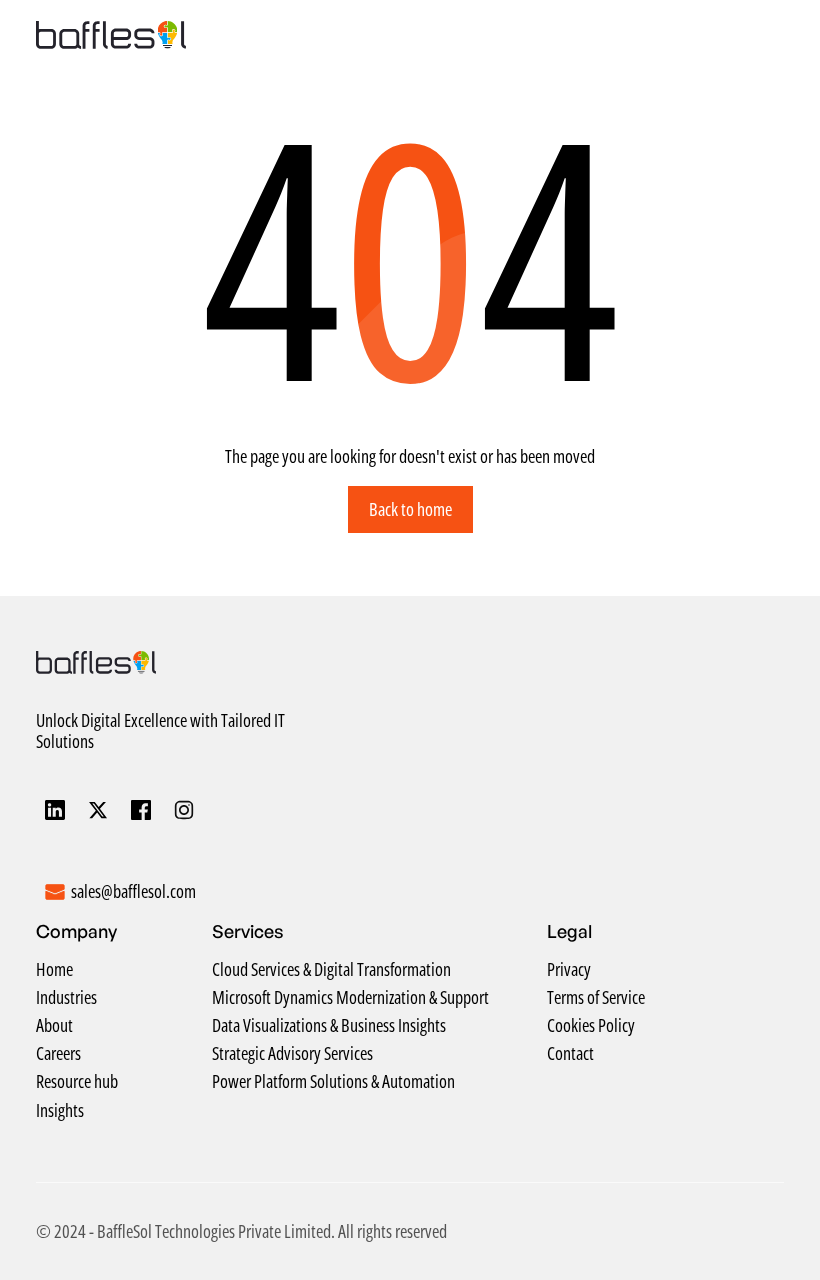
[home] (111, 35)
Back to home (410, 509)
